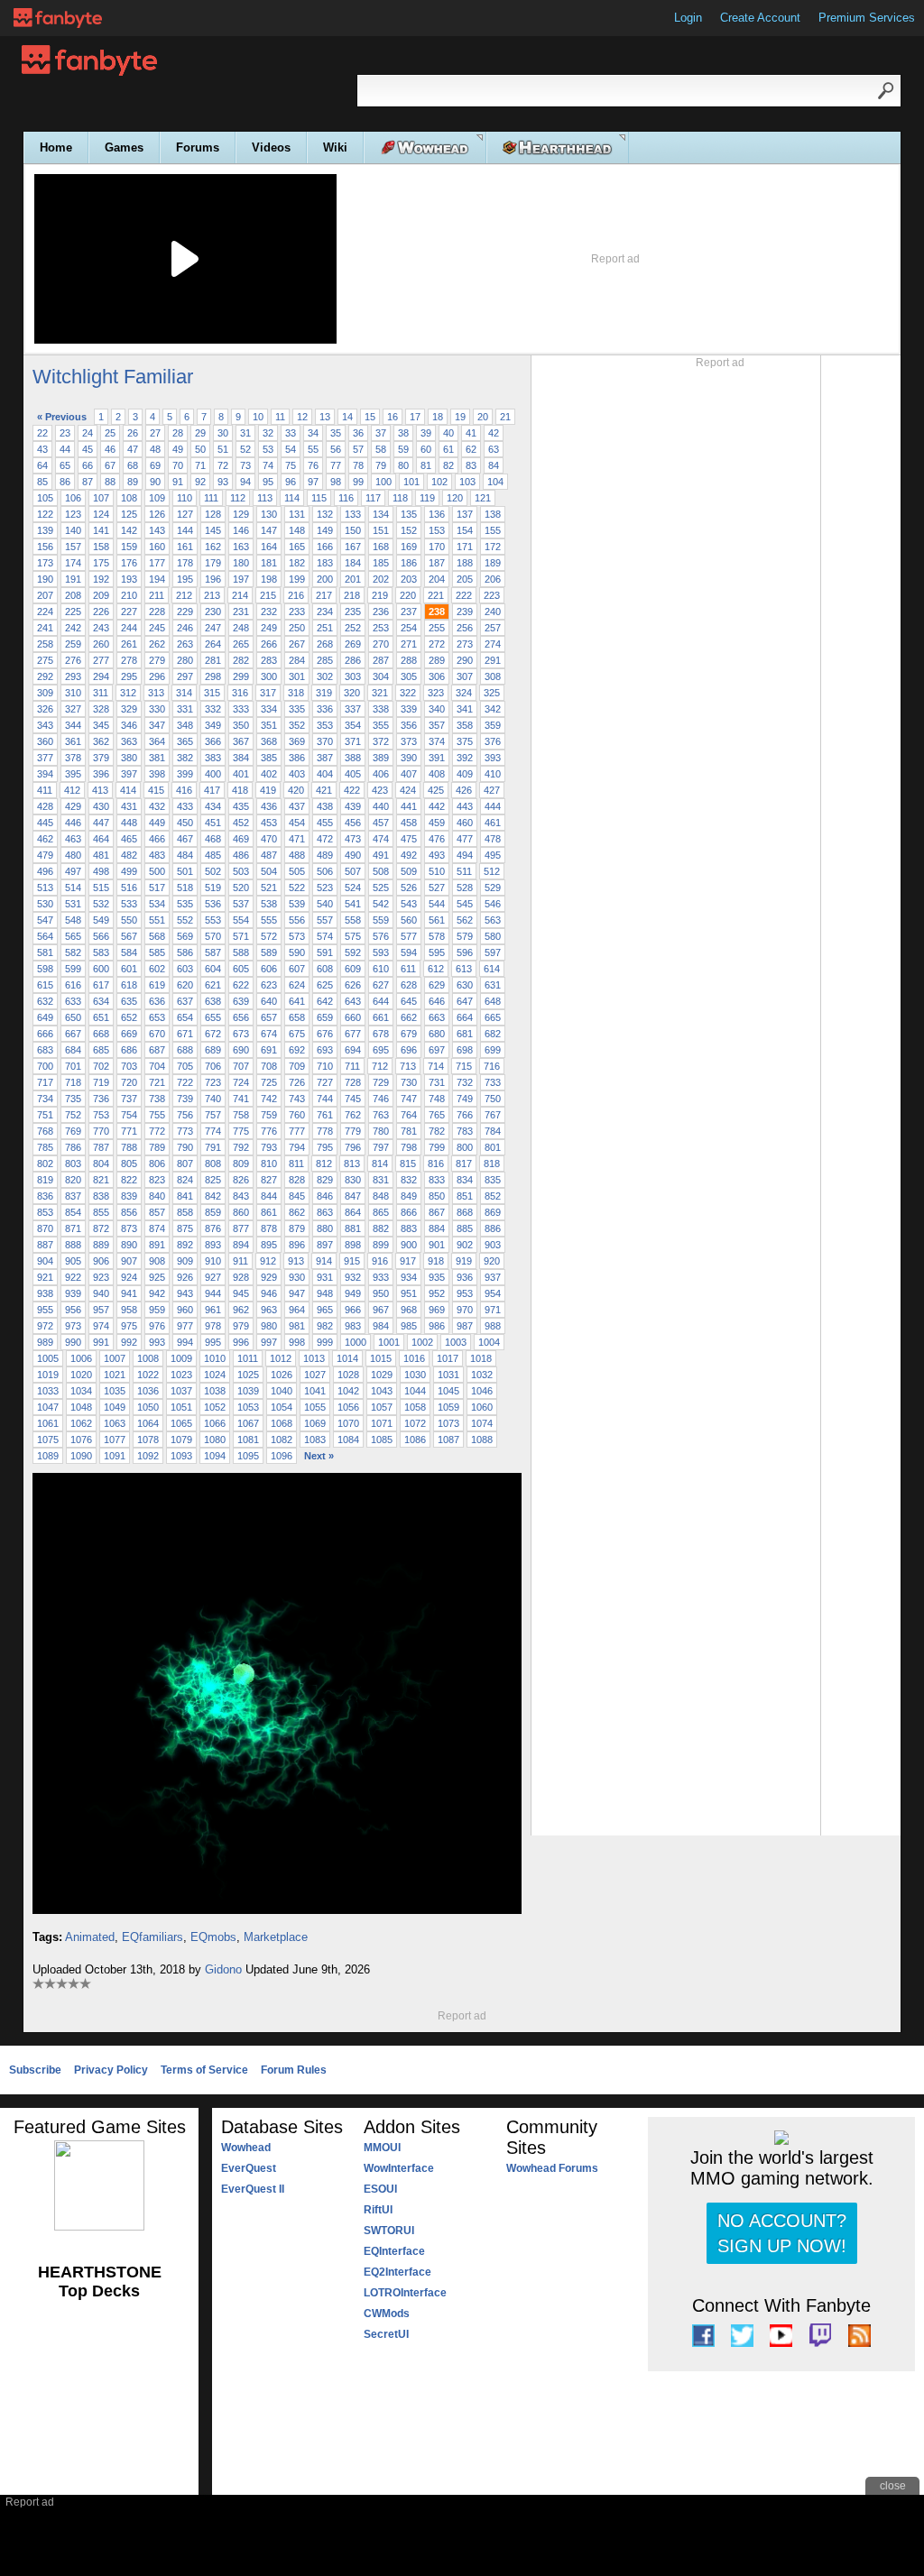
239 (465, 612)
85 (42, 482)
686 (129, 1050)
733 (493, 1082)
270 (381, 644)
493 (437, 855)
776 (269, 1131)
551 (157, 920)
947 (297, 1293)
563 (493, 920)
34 (313, 433)
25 (110, 433)
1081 (248, 1440)
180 (241, 563)
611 (408, 969)
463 (73, 839)
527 (437, 888)
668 (101, 1034)
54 (291, 449)
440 (381, 806)
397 (129, 774)
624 (297, 985)
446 (73, 823)
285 (325, 660)
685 (101, 1050)
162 (213, 547)
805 (129, 1164)
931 (325, 1277)
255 (437, 628)
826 (241, 1180)
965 (325, 1310)
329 (129, 709)
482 (129, 855)
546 (493, 904)
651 (101, 1017)
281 (213, 660)
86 (65, 482)
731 (437, 1082)
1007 (115, 1358)
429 (73, 806)
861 (269, 1212)
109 (157, 498)
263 (185, 644)
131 (297, 514)
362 (101, 741)
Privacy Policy (111, 2070)
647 (465, 1001)
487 (269, 855)
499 (129, 871)
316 (240, 693)
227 (129, 612)
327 (73, 709)
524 (353, 888)
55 (313, 449)
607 (297, 969)
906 (101, 1261)
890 (129, 1245)
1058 (415, 1407)
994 (185, 1342)
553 (213, 920)
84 (494, 465)
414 (128, 790)
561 (437, 920)
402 (269, 774)
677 (353, 1034)
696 (409, 1050)
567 (129, 936)
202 (381, 579)
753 (101, 1115)
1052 (215, 1407)
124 (101, 514)
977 (185, 1326)
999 (325, 1342)
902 (465, 1245)
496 (45, 871)
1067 (248, 1423)
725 (269, 1082)
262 (157, 644)
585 (157, 952)
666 (45, 1034)
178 (185, 563)
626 (353, 985)
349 (213, 725)
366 (213, 741)
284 (297, 660)
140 (73, 530)
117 (373, 498)
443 (465, 806)
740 (213, 1099)
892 (185, 1245)
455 (325, 823)
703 (129, 1066)
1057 (382, 1407)
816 (436, 1164)
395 (73, 774)
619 (157, 985)
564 (45, 936)
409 (465, 774)
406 (381, 774)
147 (269, 530)
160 (157, 547)
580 (493, 936)
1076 (81, 1440)
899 (381, 1245)
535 (185, 904)
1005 (48, 1358)
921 (45, 1277)
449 (157, 823)
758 (241, 1115)
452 (241, 823)
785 (45, 1147)
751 (45, 1115)
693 (325, 1050)
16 (393, 417)
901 (437, 1245)
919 (464, 1261)
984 (381, 1326)
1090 (81, 1456)
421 (324, 790)
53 (268, 449)
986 (437, 1326)
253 (381, 628)
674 (269, 1034)
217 (324, 595)
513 (45, 888)
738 (157, 1099)
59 (403, 449)
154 (465, 530)
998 (297, 1342)
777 (297, 1131)
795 (325, 1147)
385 (269, 758)
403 (297, 774)
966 (353, 1310)
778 (325, 1131)
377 (45, 758)
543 (409, 904)
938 (45, 1293)
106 (73, 498)
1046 (482, 1391)
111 (211, 498)
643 (353, 1001)
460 (465, 823)
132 (325, 514)
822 (129, 1180)
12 (302, 417)
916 (380, 1261)
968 (409, 1310)
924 (129, 1277)
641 (297, 1001)
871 (73, 1228)
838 (101, 1196)
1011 (248, 1358)
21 (505, 417)
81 (426, 465)
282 (241, 660)
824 (185, 1180)
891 (157, 1245)
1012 (281, 1358)
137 (465, 514)
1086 (415, 1440)
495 (493, 855)
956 (73, 1310)
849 (409, 1196)
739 (185, 1099)
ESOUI (380, 2189)
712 (380, 1066)
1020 (81, 1375)
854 (73, 1212)
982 (325, 1326)
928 (241, 1277)
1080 (215, 1440)
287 (381, 660)
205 (465, 579)
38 (403, 433)
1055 (315, 1407)
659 (325, 1017)
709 (297, 1066)
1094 (215, 1456)
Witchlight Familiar (113, 377)
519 (213, 888)
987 (465, 1326)
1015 (381, 1358)
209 (101, 595)
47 (133, 449)
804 (101, 1164)
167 (353, 547)
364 (157, 741)
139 (45, 530)
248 (241, 628)
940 (101, 1293)
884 (437, 1228)
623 (269, 985)
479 (45, 855)
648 (493, 1001)
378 (73, 758)
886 (493, 1228)
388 (353, 758)
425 (436, 790)
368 (269, 741)
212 (184, 595)
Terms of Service (204, 2070)
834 (465, 1180)
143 (157, 530)
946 (269, 1293)
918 (436, 1261)
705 (185, 1066)
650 (73, 1017)
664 (465, 1017)
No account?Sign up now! (782, 2233)
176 (129, 563)
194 (157, 579)
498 (101, 871)
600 (101, 969)
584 (129, 952)
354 (353, 725)
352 (297, 725)
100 (383, 482)
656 (241, 1017)
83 (471, 465)
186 (409, 563)
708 (269, 1066)
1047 (48, 1407)
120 (455, 498)
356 (409, 725)
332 (213, 709)
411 (45, 790)
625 (325, 985)
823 (157, 1180)
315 (212, 693)
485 (213, 855)
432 (157, 806)
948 (325, 1293)
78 (358, 465)
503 (241, 871)
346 (129, 725)
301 (297, 676)
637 (185, 1001)
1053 (248, 1407)
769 (73, 1131)
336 (325, 709)
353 (325, 725)
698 (465, 1050)
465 (129, 839)
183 (325, 563)
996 (241, 1342)
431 (129, 806)
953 (465, 1293)
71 (200, 465)
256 (465, 628)
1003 (456, 1342)
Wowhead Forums (552, 2168)
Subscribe (35, 2070)
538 (269, 904)
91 (178, 482)
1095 (248, 1456)
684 (73, 1050)
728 (353, 1082)
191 (73, 579)
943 (185, 1293)
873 (129, 1228)
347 (157, 725)
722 (185, 1082)
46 (110, 449)
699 (493, 1050)
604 (213, 969)
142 (129, 530)
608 (325, 969)
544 (437, 904)
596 (465, 952)
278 (129, 660)
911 (240, 1261)
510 (437, 871)
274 (493, 644)
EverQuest (249, 2168)
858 (185, 1212)
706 (213, 1066)
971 (493, 1310)
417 (212, 790)
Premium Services (867, 18)
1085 (382, 1440)
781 (409, 1131)
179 (213, 563)
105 (45, 498)
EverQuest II (253, 2189)
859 (213, 1212)
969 (437, 1310)
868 (465, 1212)
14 (347, 417)
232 (269, 612)
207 (45, 595)
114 (292, 498)
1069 (315, 1423)
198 (269, 579)
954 (493, 1293)
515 (101, 888)
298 (213, 676)
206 (493, 579)
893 (213, 1245)
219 (380, 595)
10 (258, 417)
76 (313, 465)
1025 (248, 1375)
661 (381, 1017)
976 (157, 1326)
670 (157, 1034)
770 (101, 1131)
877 (241, 1228)
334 (269, 709)
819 (45, 1180)
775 (241, 1131)
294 (101, 676)
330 (157, 709)
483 (157, 855)
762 (353, 1115)
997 (269, 1342)
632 (45, 1001)
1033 (48, 1391)
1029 (382, 1375)
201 (353, 579)
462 (45, 839)
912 (268, 1261)
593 (381, 952)
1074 (482, 1423)
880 (325, 1228)
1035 (115, 1391)
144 (185, 530)
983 (353, 1326)
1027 (315, 1375)
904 (45, 1261)
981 (297, 1326)
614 (492, 969)
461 (493, 823)
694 (353, 1050)
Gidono (223, 1969)
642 (325, 1001)
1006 (81, 1358)
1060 (482, 1407)
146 (241, 530)
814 (380, 1164)
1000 (356, 1342)
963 (269, 1310)
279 (157, 660)
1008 (148, 1358)
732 (465, 1082)
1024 (215, 1375)
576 (381, 936)
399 (185, 774)
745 (353, 1099)
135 (409, 514)
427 (492, 790)
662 (409, 1017)
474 (381, 839)
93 (223, 482)
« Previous (62, 417)
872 (101, 1228)
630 (465, 985)
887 (45, 1245)
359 (493, 725)
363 (129, 741)
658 (297, 1017)
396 (101, 774)
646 (437, 1001)
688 (185, 1050)
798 (409, 1147)
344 (73, 725)
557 (325, 920)
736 (101, 1099)
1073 (448, 1423)
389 (381, 758)
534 (157, 904)
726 (297, 1082)
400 (213, 774)
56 (336, 449)
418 (240, 790)
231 (241, 612)
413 (100, 790)
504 (269, 871)
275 (45, 660)
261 (129, 644)
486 (241, 855)
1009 (181, 1358)
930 (297, 1277)
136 (437, 514)
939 (73, 1293)
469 (241, 839)
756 (185, 1115)
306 (437, 676)
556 (297, 920)
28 (178, 433)
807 (185, 1164)
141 (101, 530)
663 (437, 1017)
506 (325, 871)
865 (381, 1212)
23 (65, 433)
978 (213, 1326)
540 (325, 904)
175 (101, 563)
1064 (148, 1423)
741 (241, 1099)
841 (185, 1196)
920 (492, 1261)
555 (269, 920)
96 (291, 482)
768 (45, 1131)
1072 (415, 1423)
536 (213, 904)
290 (465, 660)
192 (101, 579)
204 (437, 579)
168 (381, 547)
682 (493, 1034)
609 (353, 969)
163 (241, 547)
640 (269, 1001)
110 (185, 498)
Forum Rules (294, 2070)
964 (297, 1310)
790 (185, 1147)
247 (213, 628)
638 (213, 1001)
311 (101, 693)
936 (465, 1277)
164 (269, 547)
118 (400, 498)
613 (464, 969)
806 (157, 1164)
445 (45, 823)
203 (409, 579)
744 (325, 1099)
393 (493, 758)
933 (381, 1277)
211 (157, 595)
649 (45, 1017)
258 (45, 644)
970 (465, 1310)
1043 (382, 1391)
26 (133, 433)
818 (492, 1164)
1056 (348, 1407)
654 (185, 1017)
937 (493, 1277)
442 (437, 806)
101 (411, 482)
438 (325, 806)
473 (353, 839)
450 (185, 823)
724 (241, 1082)
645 (409, 1001)
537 (241, 904)
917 (408, 1261)
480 (73, 855)
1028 (348, 1375)
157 (73, 547)
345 (101, 725)
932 (353, 1277)
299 (241, 676)
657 (269, 1017)
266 (269, 644)
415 (156, 790)
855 (101, 1212)
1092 (148, 1456)
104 (495, 482)
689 (213, 1050)
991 (101, 1342)
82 (448, 465)
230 (213, 612)
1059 (448, 1407)
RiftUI (378, 2210)
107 (101, 498)
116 (346, 498)
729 (381, 1082)
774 (213, 1131)
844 (269, 1196)
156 (45, 547)
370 (325, 741)
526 (409, 888)
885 (465, 1228)
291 (493, 660)
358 (465, 725)
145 (213, 530)
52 (245, 449)
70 (178, 465)
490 (353, 855)
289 (437, 660)
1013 (314, 1358)
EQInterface (394, 2251)
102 (439, 482)
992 (129, 1342)
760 (297, 1115)
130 (269, 514)
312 (128, 693)
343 (45, 725)
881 (353, 1228)
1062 (81, 1423)
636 (157, 1001)
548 (73, 920)
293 (73, 676)
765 (437, 1115)
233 (297, 612)
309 (45, 693)
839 (129, 1196)
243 (101, 628)
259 (73, 644)
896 (297, 1245)
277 (101, 660)
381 (157, 758)
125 (129, 514)
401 (241, 774)
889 (101, 1245)
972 (45, 1326)
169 (409, 547)
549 (101, 920)
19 (460, 417)
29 (200, 433)
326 (45, 709)
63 (494, 449)
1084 (348, 1440)
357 (437, 725)
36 (358, 433)
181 (269, 563)
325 (492, 693)
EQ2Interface (397, 2272)
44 (65, 449)
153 (437, 530)
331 (185, 709)
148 (297, 530)
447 (101, 823)
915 (352, 1261)
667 (73, 1034)
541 (353, 904)
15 (370, 417)
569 (185, 936)
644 (381, 1001)
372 (381, 741)
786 (73, 1147)
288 (409, 660)
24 (88, 433)
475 (409, 839)
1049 (115, 1407)
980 (269, 1326)
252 (353, 628)
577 (409, 936)
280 (185, 660)
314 (184, 693)
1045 (448, 1391)
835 (493, 1180)
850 (437, 1196)
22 (42, 433)
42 (494, 433)
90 (155, 482)
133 (353, 514)
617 (101, 985)
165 (297, 547)
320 (352, 693)
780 (381, 1131)
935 (437, 1277)
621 (213, 985)
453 (269, 823)
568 (157, 936)
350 (241, 725)
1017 (448, 1358)
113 (265, 498)
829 (325, 1180)
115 (319, 498)
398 (157, 774)
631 (493, 985)
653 (157, 1017)
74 (268, 465)
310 (73, 693)
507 (353, 871)
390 (409, 758)
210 (129, 595)
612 (436, 969)
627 (381, 985)
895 (269, 1245)
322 (408, 693)
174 (73, 563)
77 (336, 465)
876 (213, 1228)
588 (241, 952)
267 (297, 644)
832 (409, 1180)
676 (325, 1034)
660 (353, 1017)
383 (213, 758)
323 (436, 693)
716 (492, 1066)
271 (409, 644)
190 (45, 579)
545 (465, 904)
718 (73, 1082)
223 (492, 595)
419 (268, 790)
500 (157, 871)
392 (465, 758)
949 (353, 1293)
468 (213, 839)
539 (297, 904)
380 (129, 758)
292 (45, 676)
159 (129, 547)
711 (352, 1066)
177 (157, 563)
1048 (81, 1407)
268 (325, 644)
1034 (81, 1391)
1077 (115, 1440)
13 (325, 417)
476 (437, 839)
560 (409, 920)
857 (157, 1212)
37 (381, 433)
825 (213, 1180)
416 (184, 790)
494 (465, 855)
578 (437, 936)
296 (157, 676)
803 (73, 1164)
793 (269, 1147)
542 (381, 904)
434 (213, 806)
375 (465, 741)
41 (471, 433)
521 (269, 888)
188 (465, 563)
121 (483, 498)
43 (42, 449)
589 (269, 952)
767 (493, 1115)
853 (45, 1212)
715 (464, 1066)
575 (353, 936)
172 (493, 547)
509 (409, 871)
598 (45, 969)
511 (464, 871)
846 (325, 1196)
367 (241, 741)
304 (381, 676)
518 (185, 888)
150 (353, 530)
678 (381, 1034)
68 (133, 465)
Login (688, 18)
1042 (348, 1391)
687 (157, 1050)
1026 (282, 1375)
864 (353, 1212)
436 (269, 806)
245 (157, 628)
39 (426, 433)
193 (129, 579)
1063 (115, 1423)
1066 (215, 1423)
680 (437, 1034)
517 (157, 888)
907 (129, 1261)
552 (185, 920)
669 (129, 1034)
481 (101, 855)
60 (426, 449)
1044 (415, 1391)
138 (493, 514)
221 (436, 595)
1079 (181, 1440)
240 (493, 612)
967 (381, 1310)
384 (241, 758)
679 (409, 1034)
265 (241, 644)
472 (325, 839)
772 (157, 1131)
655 (213, 1017)
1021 (115, 1375)
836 (45, 1196)
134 (381, 514)
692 (297, 1050)
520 (241, 888)
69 (155, 465)
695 (381, 1050)
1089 (48, 1456)
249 (269, 628)
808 (213, 1164)
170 (437, 547)
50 (200, 449)
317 (268, 693)
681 (465, 1034)
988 (493, 1326)
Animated (90, 1937)
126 (157, 514)
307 (465, 676)
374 (437, 741)
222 (464, 595)
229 (185, 612)
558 (353, 920)
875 (185, 1228)
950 (381, 1293)
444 (493, 806)
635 (129, 1001)
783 (465, 1131)
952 (437, 1293)
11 (280, 417)
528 (465, 888)
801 (493, 1147)
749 (465, 1099)
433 (185, 806)
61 (448, 449)
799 (437, 1147)
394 (45, 774)
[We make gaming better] (58, 18)
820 (73, 1180)
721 (157, 1082)
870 (45, 1228)
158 (101, 547)
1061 (48, 1423)
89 (133, 482)
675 (297, 1034)
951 (409, 1293)
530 (45, 904)
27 (155, 433)
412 (72, 790)
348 (185, 725)
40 (448, 433)
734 (45, 1099)
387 (325, 758)
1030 (415, 1375)
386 (297, 758)
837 (73, 1196)
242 (73, 628)
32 (268, 433)
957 (101, 1310)
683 (45, 1050)
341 (465, 709)
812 (324, 1164)
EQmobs (213, 1937)
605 (241, 969)
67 (110, 465)
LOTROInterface (405, 2293)
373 (409, 741)
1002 (422, 1342)
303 (353, 676)
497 (73, 871)
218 (352, 595)
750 (493, 1099)
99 (358, 482)
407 (409, 774)
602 (157, 969)
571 (241, 936)
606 (269, 969)
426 (464, 790)
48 (155, 449)
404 (325, 774)
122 (45, 514)
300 (269, 676)
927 (213, 1277)
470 (269, 839)
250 (297, 628)
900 (409, 1245)
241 (45, 628)
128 (213, 514)
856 (129, 1212)
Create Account (760, 18)
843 (241, 1196)
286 (353, 660)
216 (296, 595)
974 (101, 1326)
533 (129, 904)
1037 (181, 1391)
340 (437, 709)
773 (185, 1131)
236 (381, 612)
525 (381, 888)
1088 (482, 1440)
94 (245, 482)
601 (129, 969)
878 (269, 1228)
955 (45, 1310)
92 (200, 482)
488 (297, 855)
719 (101, 1082)
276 (73, 660)
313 (156, 693)
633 (73, 1001)
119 (427, 498)
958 (129, 1310)
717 (45, 1082)
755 (157, 1115)
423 (380, 790)
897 (325, 1245)
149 (325, 530)
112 (238, 498)
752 (73, 1115)
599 (73, 969)
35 (336, 433)
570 (213, 936)
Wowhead (246, 2148)
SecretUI (386, 2334)
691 (269, 1050)
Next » (319, 1456)
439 (353, 806)
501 (185, 871)
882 (381, 1228)
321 (380, 693)
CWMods (387, 2314)
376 (493, 741)
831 (381, 1180)
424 (408, 790)
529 (493, 888)
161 (185, 547)
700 (45, 1066)
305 (409, 676)
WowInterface (399, 2168)
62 (471, 449)
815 (408, 1164)
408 (437, 774)
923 (101, 1277)
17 (415, 417)
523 (325, 888)
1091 (115, 1456)
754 (129, 1115)
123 (73, 514)
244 (129, 628)
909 (185, 1261)
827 (269, 1180)
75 (291, 465)
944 (213, 1293)
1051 (181, 1407)
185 (381, 563)
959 (157, 1310)
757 (213, 1115)
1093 (181, 1456)
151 (381, 530)
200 (325, 579)
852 (493, 1196)
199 (297, 579)
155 (493, 530)
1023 (181, 1375)
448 (129, 823)
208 (73, 595)
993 (157, 1342)
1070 (348, 1423)
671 (185, 1034)
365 (185, 741)
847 (353, 1196)
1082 (282, 1440)
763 (381, 1115)
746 (381, 1099)
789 (157, 1147)
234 (325, 612)
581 (45, 952)
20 (483, 417)
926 (185, 1277)
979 (241, 1326)
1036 (148, 1391)
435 (241, 806)
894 (241, 1245)
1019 (48, 1375)
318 (296, 693)
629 (437, 985)
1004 (489, 1342)
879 (297, 1228)
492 (409, 855)
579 (465, 936)
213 (212, 595)
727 (325, 1082)
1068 (282, 1423)
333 (241, 709)
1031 (448, 1375)
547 (45, 920)
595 (437, 952)
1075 (48, 1440)
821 (101, 1180)
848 (381, 1196)
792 (241, 1147)
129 (241, 514)
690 (241, 1050)
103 (467, 482)
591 (325, 952)
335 (297, 709)
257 (493, 628)
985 (409, 1326)
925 (157, 1277)
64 (42, 465)
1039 (248, 1391)
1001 (389, 1342)
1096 (282, 1456)
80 (403, 465)
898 (353, 1245)
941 (129, 1293)
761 (325, 1115)
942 (157, 1293)
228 (157, 612)
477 (465, 839)
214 (240, 595)
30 (223, 433)
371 (353, 741)
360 (45, 741)
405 (353, 774)
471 (297, 839)
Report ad (615, 259)
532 (101, 904)
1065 (181, 1423)
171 (465, 547)
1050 (148, 1407)
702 (101, 1066)
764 (409, 1115)
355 (381, 725)
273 (465, 644)
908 (157, 1261)
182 (297, 563)
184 (353, 563)
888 (73, 1245)
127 (185, 514)
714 (436, 1066)
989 (45, 1342)
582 (73, 952)
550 (129, 920)
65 (65, 465)
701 (73, 1066)
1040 (282, 1391)
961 (213, 1310)
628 (409, 985)
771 (129, 1131)
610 (381, 969)
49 (178, 449)
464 (101, 839)
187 (437, 563)
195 (185, 579)
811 (296, 1164)
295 (129, 676)
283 (269, 660)
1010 (215, 1358)
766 (465, 1115)
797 (381, 1147)
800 (465, 1147)
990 (73, 1342)
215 (268, 595)
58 (381, 449)
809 (241, 1164)
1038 (215, 1391)
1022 (148, 1375)
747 (409, 1099)
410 (493, 774)
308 (493, 676)
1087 (448, 1440)
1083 (315, 1440)
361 (73, 741)
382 (185, 758)
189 (493, 563)
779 (353, 1131)
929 (269, 1277)
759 (269, 1115)
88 (110, 482)
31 (245, 433)
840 (157, 1196)
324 (464, 693)
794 (297, 1147)
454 (297, 823)
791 (213, 1147)
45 (88, 449)
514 (73, 888)
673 (241, 1034)
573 (297, 936)
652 (129, 1017)
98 (336, 482)
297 (185, 676)
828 (297, 1180)
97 (313, 482)
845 (297, 1196)
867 (437, 1212)
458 (409, 823)
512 (492, 871)
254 (409, 628)
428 (45, 806)
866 (409, 1212)
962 (241, 1310)
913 (296, 1261)
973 (73, 1326)
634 (101, 1001)
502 (213, 871)
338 (381, 709)
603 (185, 969)
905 (73, 1261)
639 (241, 1001)
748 (437, 1099)
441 (409, 806)
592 (353, 952)
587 (213, 952)
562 (465, 920)
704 (157, 1066)
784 (493, 1131)
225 (73, 612)
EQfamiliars (152, 1937)
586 (185, 952)
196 (213, 579)
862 (297, 1212)
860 (241, 1212)
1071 (382, 1423)
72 (223, 465)
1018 (481, 1358)
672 (213, 1034)
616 (73, 985)
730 (409, 1082)
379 (101, 758)
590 (297, 952)
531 (73, 904)
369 (297, 741)
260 (101, 644)
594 (409, 952)
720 (129, 1082)
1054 (282, 1407)
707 (241, 1066)
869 (493, 1212)
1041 (315, 1391)
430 (101, 806)
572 (269, 936)
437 (297, 806)
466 (157, 839)
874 (157, 1228)
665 (493, 1017)
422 (352, 790)
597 (493, 952)
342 (493, 709)
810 (269, 1164)
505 (297, 871)
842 (213, 1196)
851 (465, 1196)
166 (325, 547)
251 (325, 628)
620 (185, 985)
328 (101, 709)
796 (353, 1147)
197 (241, 579)
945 (241, 1293)
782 (437, 1131)
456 (353, 823)
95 (268, 482)
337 (353, 709)
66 (88, 465)
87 (88, 482)
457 (381, 823)
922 (73, 1277)
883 (409, 1228)
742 (269, 1099)
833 (437, 1180)
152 (409, 530)
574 (325, 936)
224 (45, 612)
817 (464, 1164)
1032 (482, 1375)
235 (353, 612)
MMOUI (382, 2148)
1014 (347, 1358)
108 (129, 498)
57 (358, 449)
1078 (148, 1440)
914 (324, 1261)
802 (45, 1164)
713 (408, 1066)
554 (241, 920)
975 (129, 1326)
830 (353, 1180)
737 (129, 1099)
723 (213, 1082)
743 (297, 1099)
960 (185, 1310)
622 (241, 985)
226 (101, 612)
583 (101, 952)
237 (409, 612)
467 (185, 839)
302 (325, 676)
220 (408, 595)
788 (129, 1147)
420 (296, 790)
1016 (414, 1358)
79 (381, 465)
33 (291, 433)
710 (325, 1066)
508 (381, 871)
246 (185, 628)
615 (45, 985)
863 (325, 1212)
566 (101, 936)
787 (101, 1147)
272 (437, 644)
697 (437, 1050)
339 (409, 709)
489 (325, 855)
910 (213, 1261)
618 (129, 985)
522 (297, 888)
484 (185, 855)
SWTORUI (389, 2231)
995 (213, 1342)
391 (437, 758)
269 (353, 644)
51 (223, 449)
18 (438, 417)
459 (437, 823)
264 (213, 644)
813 (352, 1164)
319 (324, 693)
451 (213, 823)
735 (73, 1099)
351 (269, 725)
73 (245, 465)
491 (381, 855)
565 (73, 936)
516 (129, 888)
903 (493, 1245)
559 (381, 920)
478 (493, 839)
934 (409, 1277)
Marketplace (276, 1937)
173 (45, 563)
